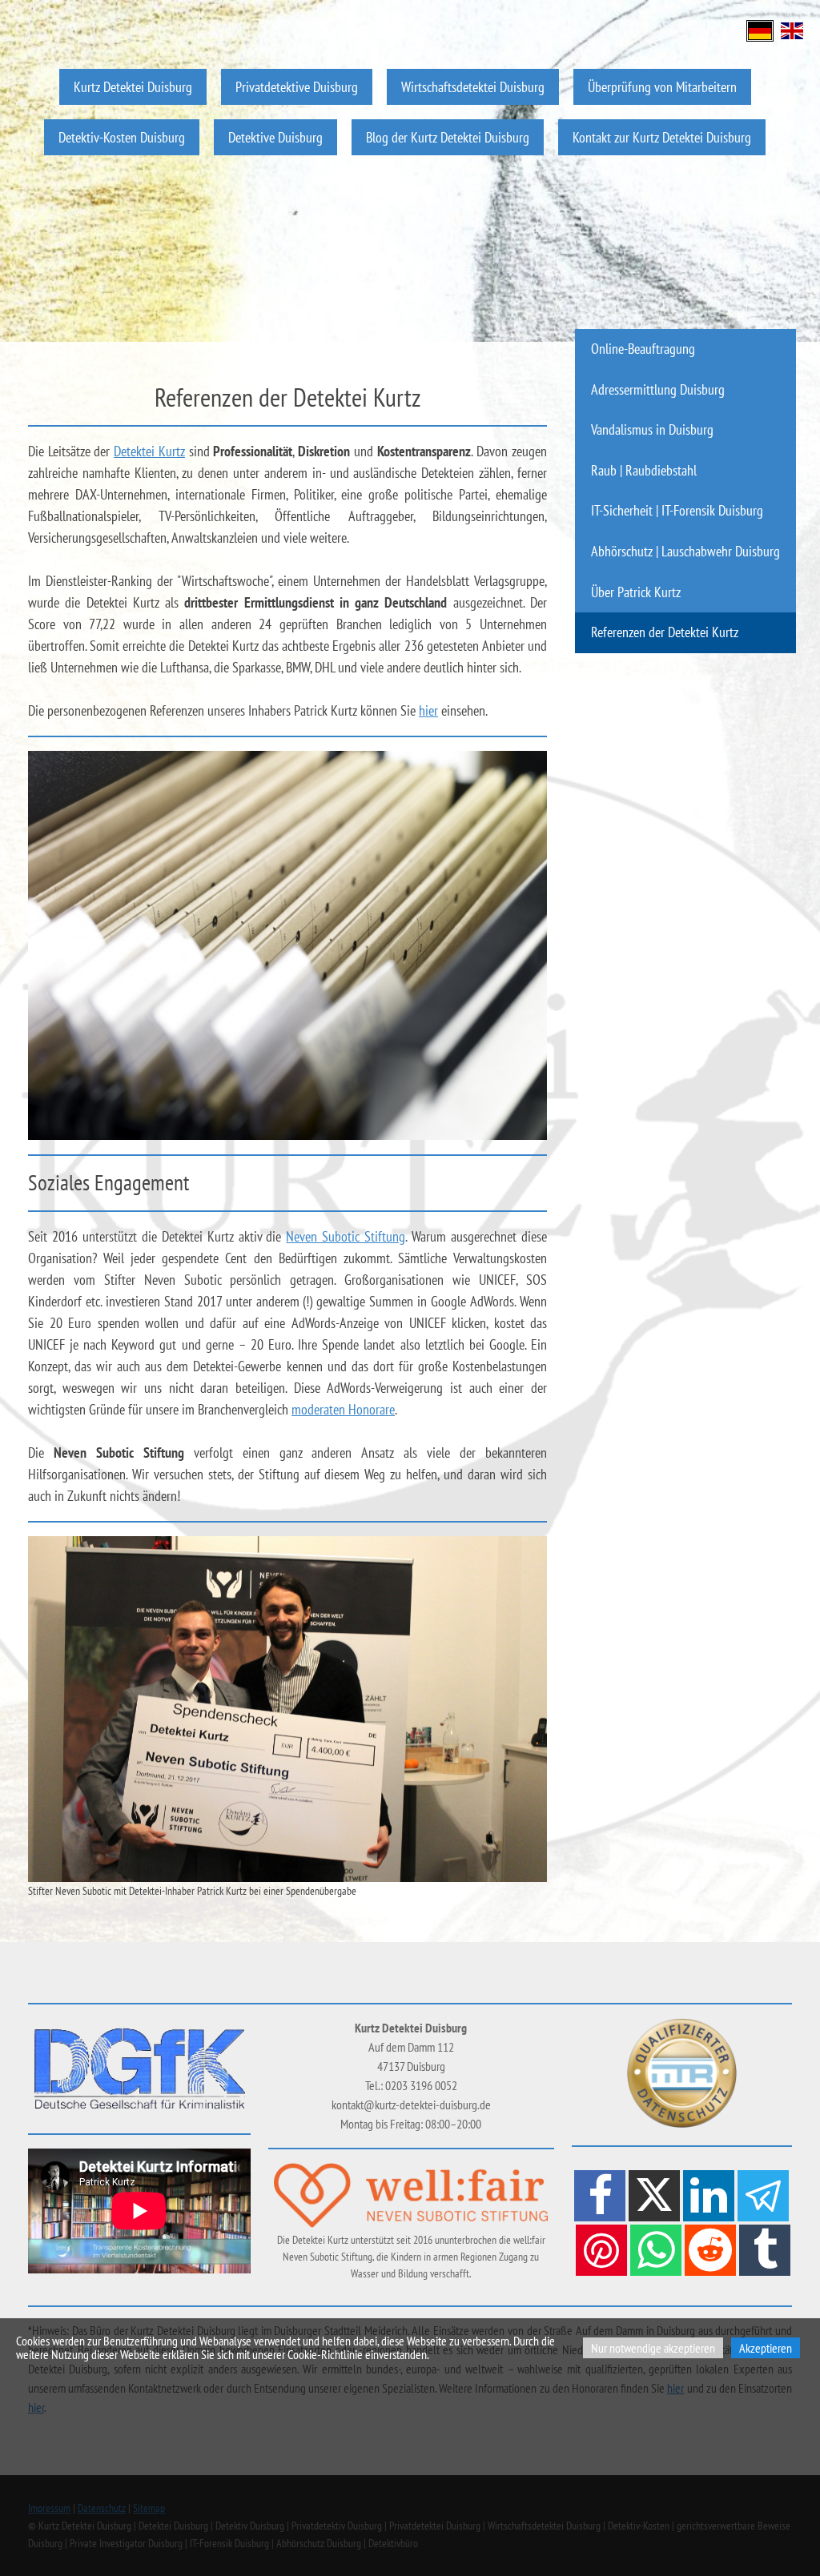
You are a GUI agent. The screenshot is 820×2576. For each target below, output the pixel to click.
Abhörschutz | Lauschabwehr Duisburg (685, 551)
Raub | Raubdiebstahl (644, 470)
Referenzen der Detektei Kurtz (665, 632)
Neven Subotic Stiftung (346, 1236)
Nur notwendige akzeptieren (653, 2348)
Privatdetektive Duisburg (297, 87)
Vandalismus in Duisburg (652, 429)
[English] (792, 29)
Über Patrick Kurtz (636, 592)
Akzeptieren (766, 2348)
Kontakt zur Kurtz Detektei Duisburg (662, 137)
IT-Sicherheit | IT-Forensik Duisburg (677, 510)
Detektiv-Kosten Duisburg (122, 137)
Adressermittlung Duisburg (658, 389)
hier (428, 710)
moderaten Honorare (343, 1409)
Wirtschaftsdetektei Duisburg (473, 87)
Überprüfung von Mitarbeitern (662, 87)
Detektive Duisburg (275, 137)
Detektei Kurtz (149, 451)
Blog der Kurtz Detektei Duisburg (448, 137)
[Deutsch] (760, 29)
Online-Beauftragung (643, 349)
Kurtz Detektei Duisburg (133, 87)
